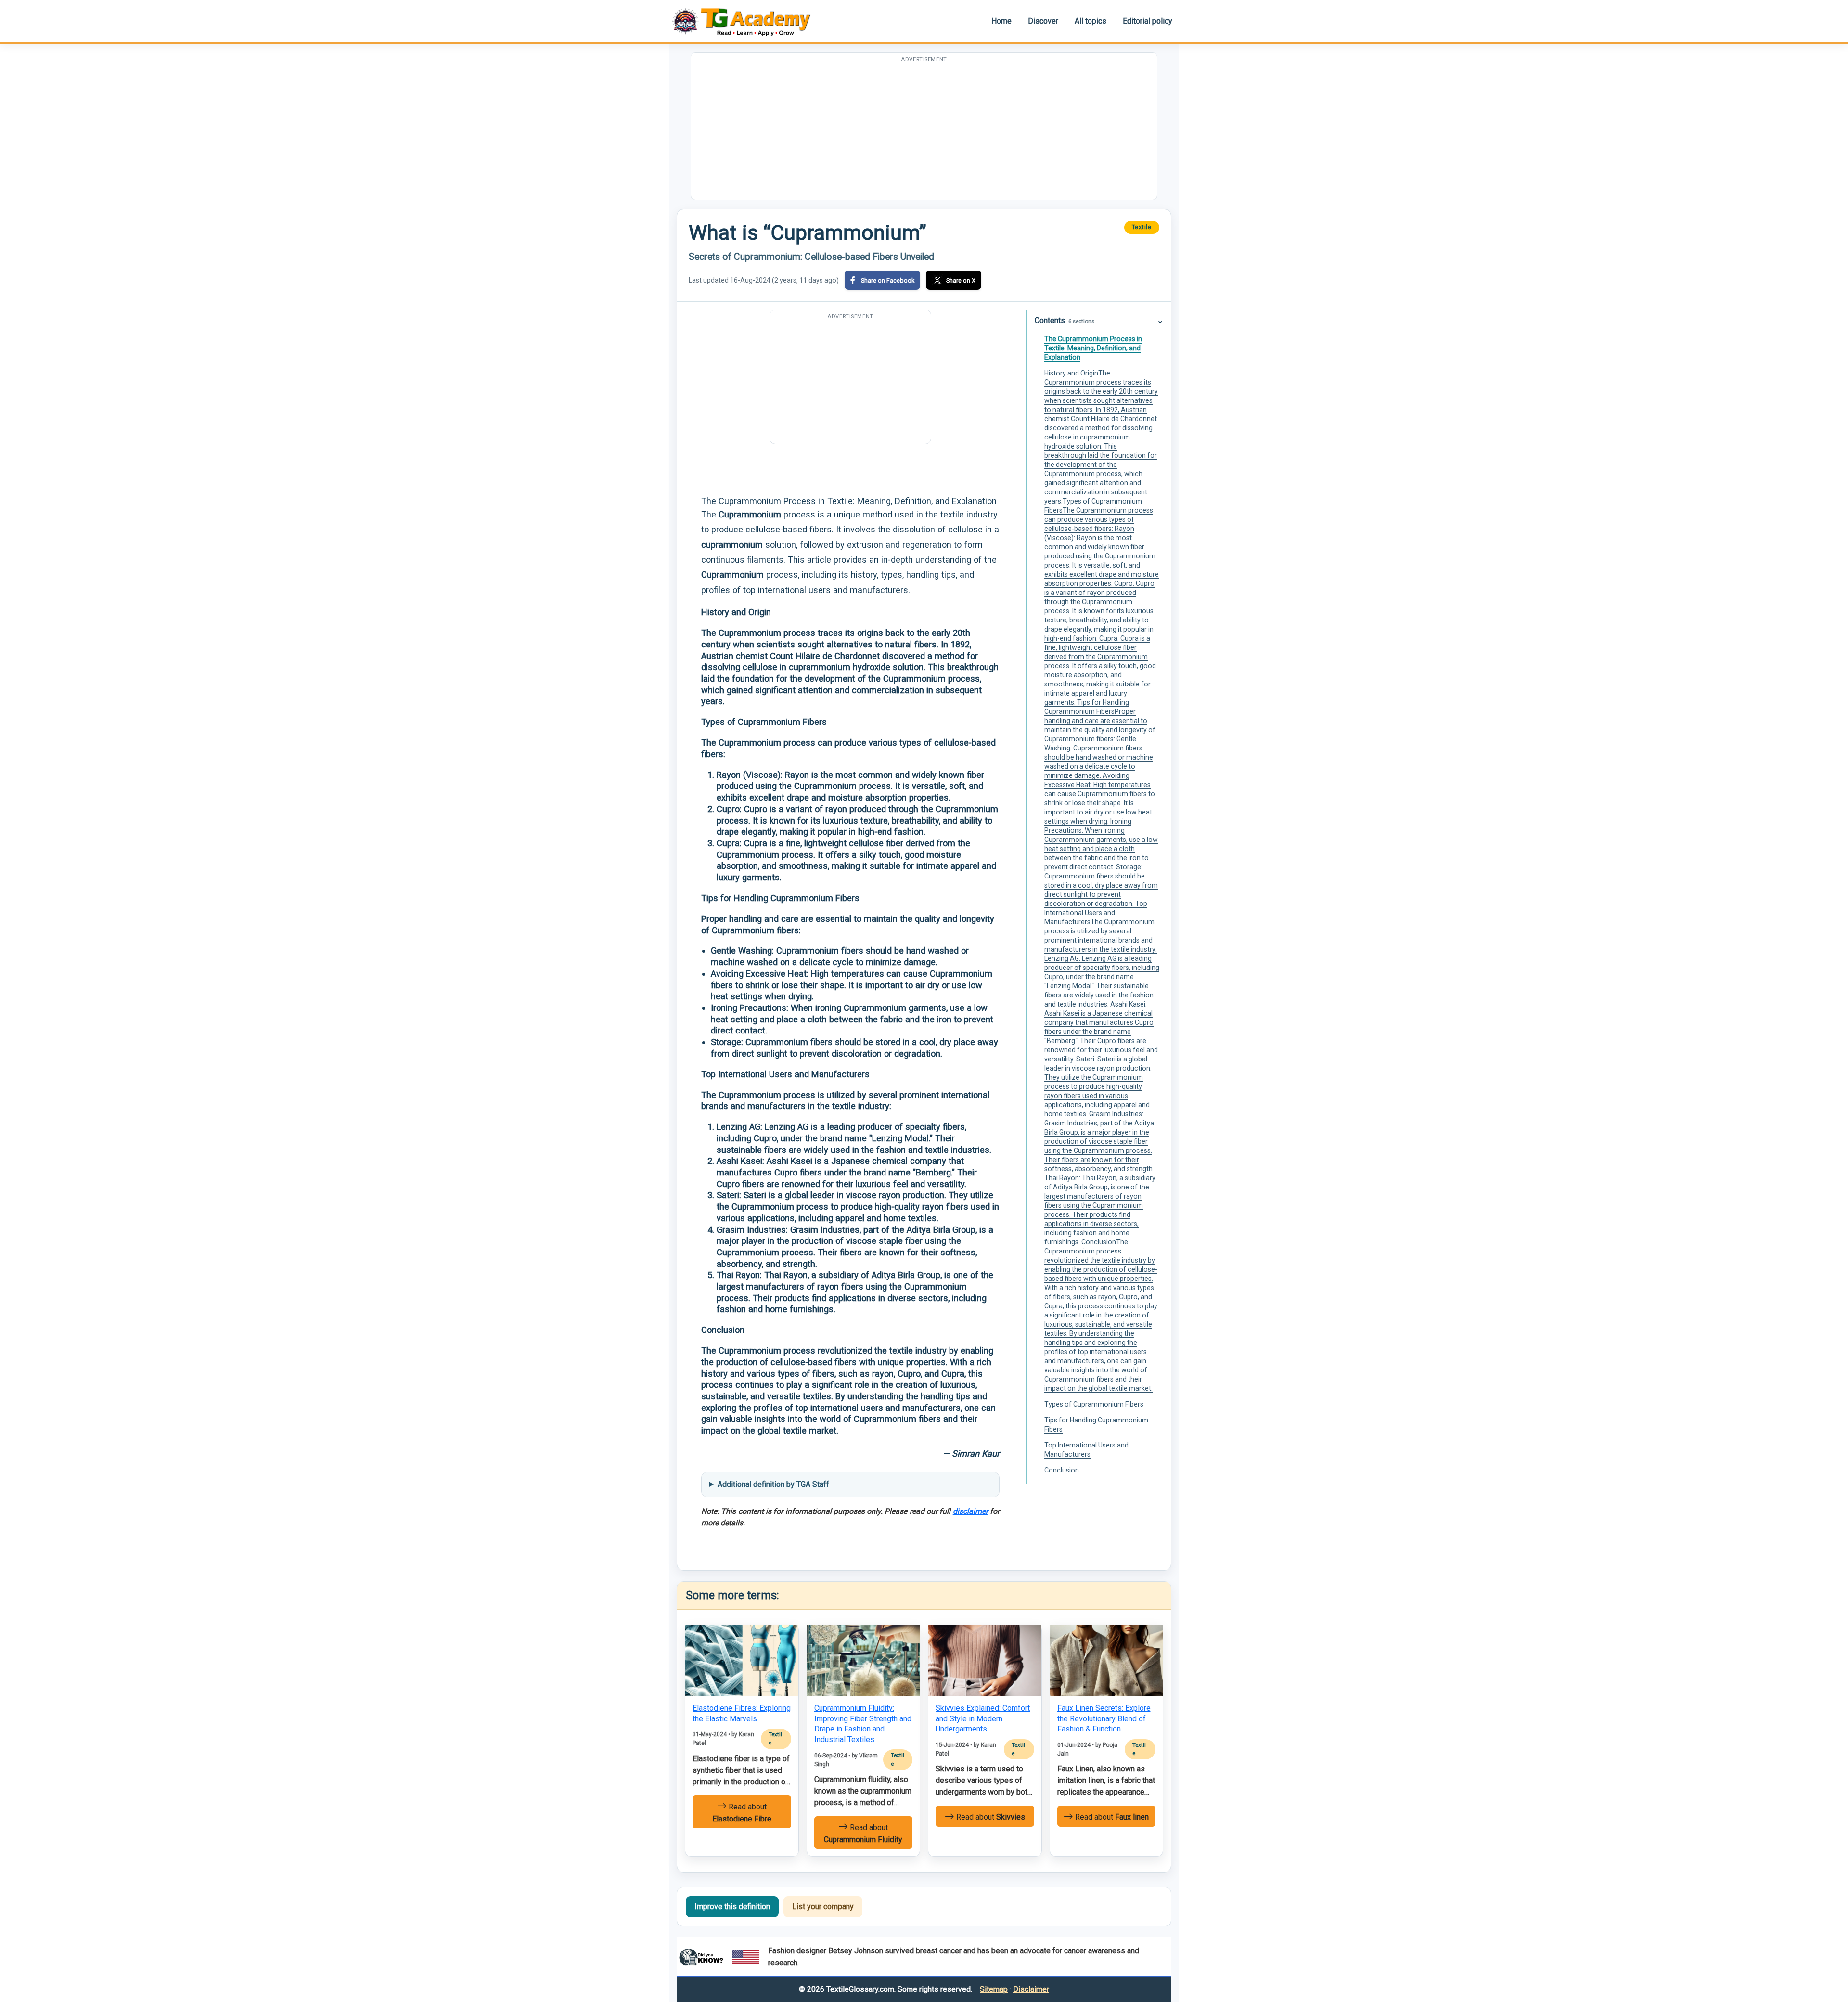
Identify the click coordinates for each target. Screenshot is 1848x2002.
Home (1001, 21)
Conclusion (1062, 1470)
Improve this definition (732, 1906)
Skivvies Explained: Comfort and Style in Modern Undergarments (983, 1718)
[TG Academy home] (746, 21)
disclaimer (970, 1511)
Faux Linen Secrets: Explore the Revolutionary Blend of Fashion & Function (1104, 1718)
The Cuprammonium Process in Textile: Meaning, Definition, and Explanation (1093, 348)
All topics (1091, 21)
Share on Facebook (888, 280)
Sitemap (994, 1989)
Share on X (961, 280)
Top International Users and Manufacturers (1086, 1450)
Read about (742, 1813)
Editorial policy (1148, 21)
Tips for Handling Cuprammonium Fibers (1096, 1425)
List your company (823, 1906)
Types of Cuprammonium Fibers (1094, 1404)
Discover (1043, 21)
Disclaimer (1031, 1989)
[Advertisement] (924, 132)
